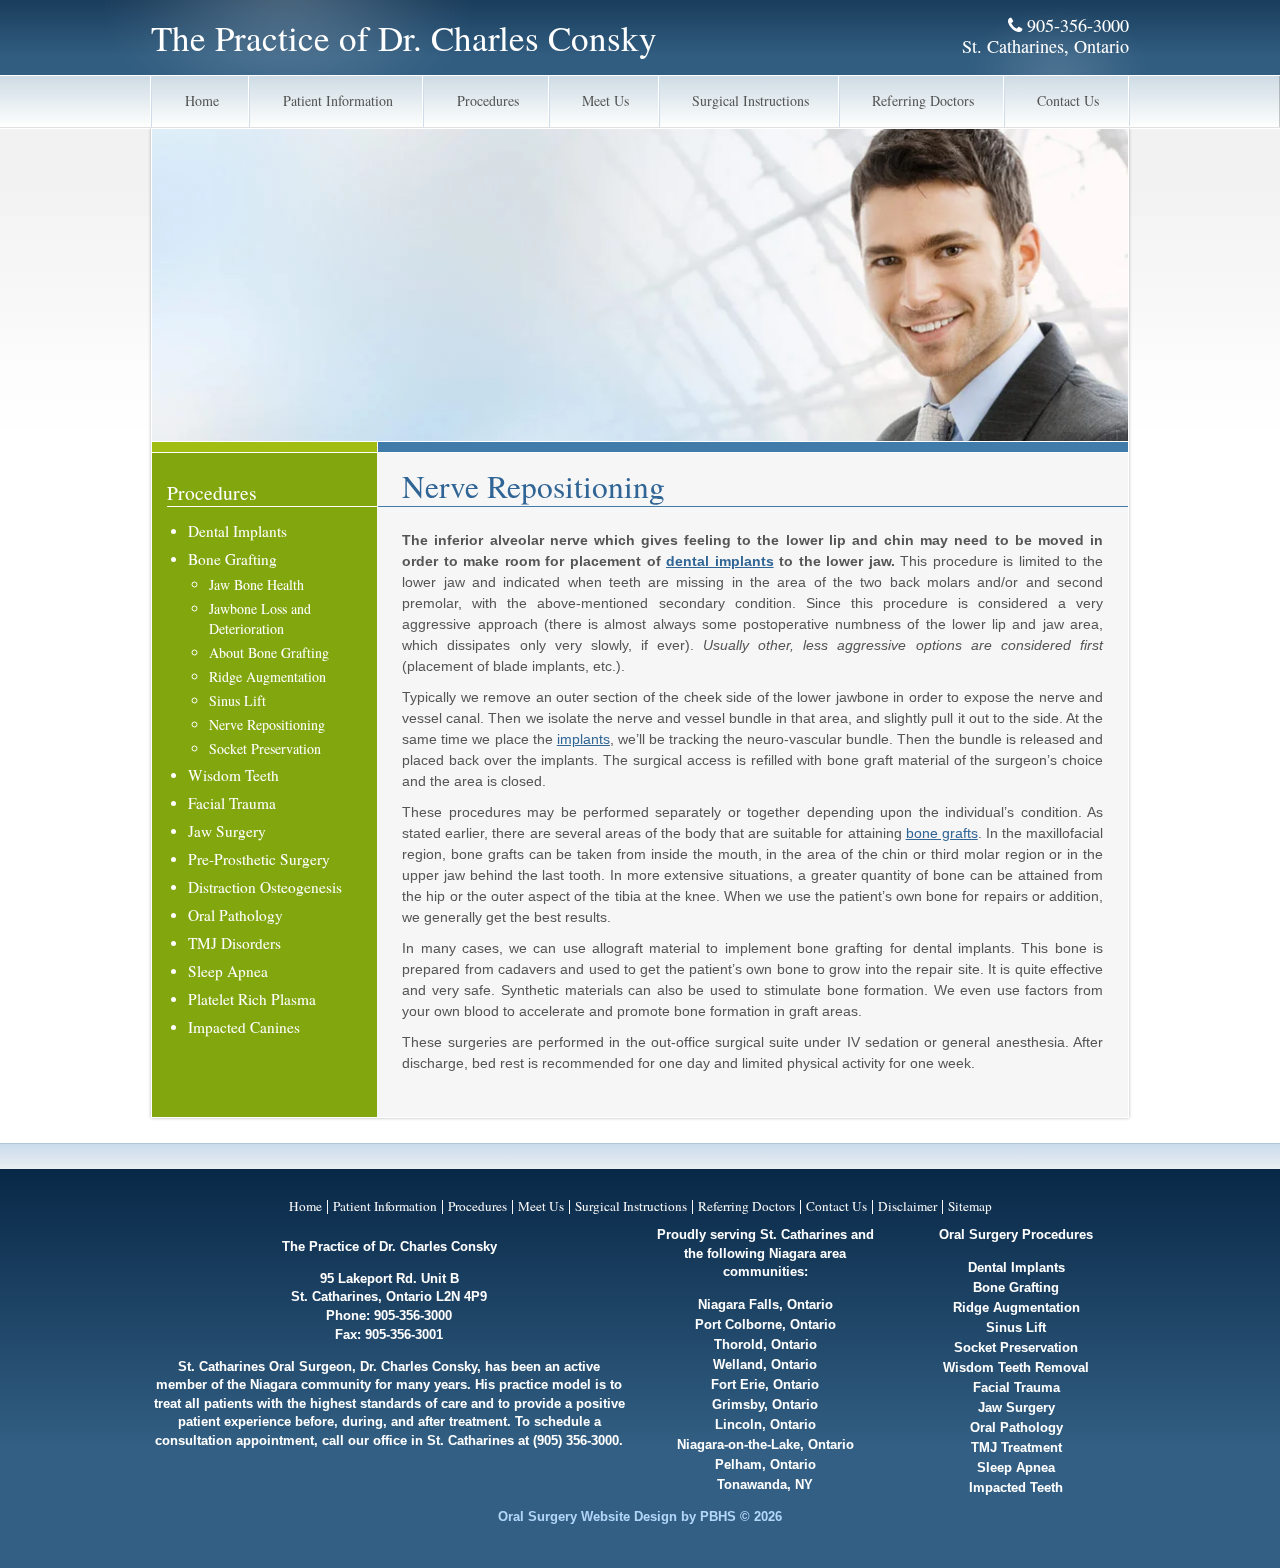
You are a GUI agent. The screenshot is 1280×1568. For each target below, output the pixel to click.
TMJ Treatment (1016, 1447)
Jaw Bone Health (256, 584)
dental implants (720, 561)
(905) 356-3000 (576, 1440)
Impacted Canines (244, 1027)
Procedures (488, 100)
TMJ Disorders (234, 943)
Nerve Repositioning (267, 724)
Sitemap (970, 1206)
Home (202, 100)
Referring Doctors (923, 100)
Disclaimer (907, 1206)
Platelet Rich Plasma (252, 999)
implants (583, 739)
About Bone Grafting (269, 652)
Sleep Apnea (228, 971)
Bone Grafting (232, 559)
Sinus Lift (237, 700)
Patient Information (338, 100)
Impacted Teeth (1016, 1487)
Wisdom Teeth (233, 775)
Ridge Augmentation (267, 676)
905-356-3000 (1075, 25)
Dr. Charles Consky (418, 1366)
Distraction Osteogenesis (265, 887)
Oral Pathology (235, 915)
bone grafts (942, 833)
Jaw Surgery (227, 831)
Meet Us (605, 100)
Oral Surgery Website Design (587, 1516)
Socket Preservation (265, 748)
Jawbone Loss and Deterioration (260, 618)
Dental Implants (237, 531)
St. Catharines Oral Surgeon (265, 1366)
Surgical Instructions (750, 100)
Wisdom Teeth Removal (1016, 1367)
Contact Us (1068, 100)
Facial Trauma (232, 803)
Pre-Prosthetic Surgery (259, 859)
